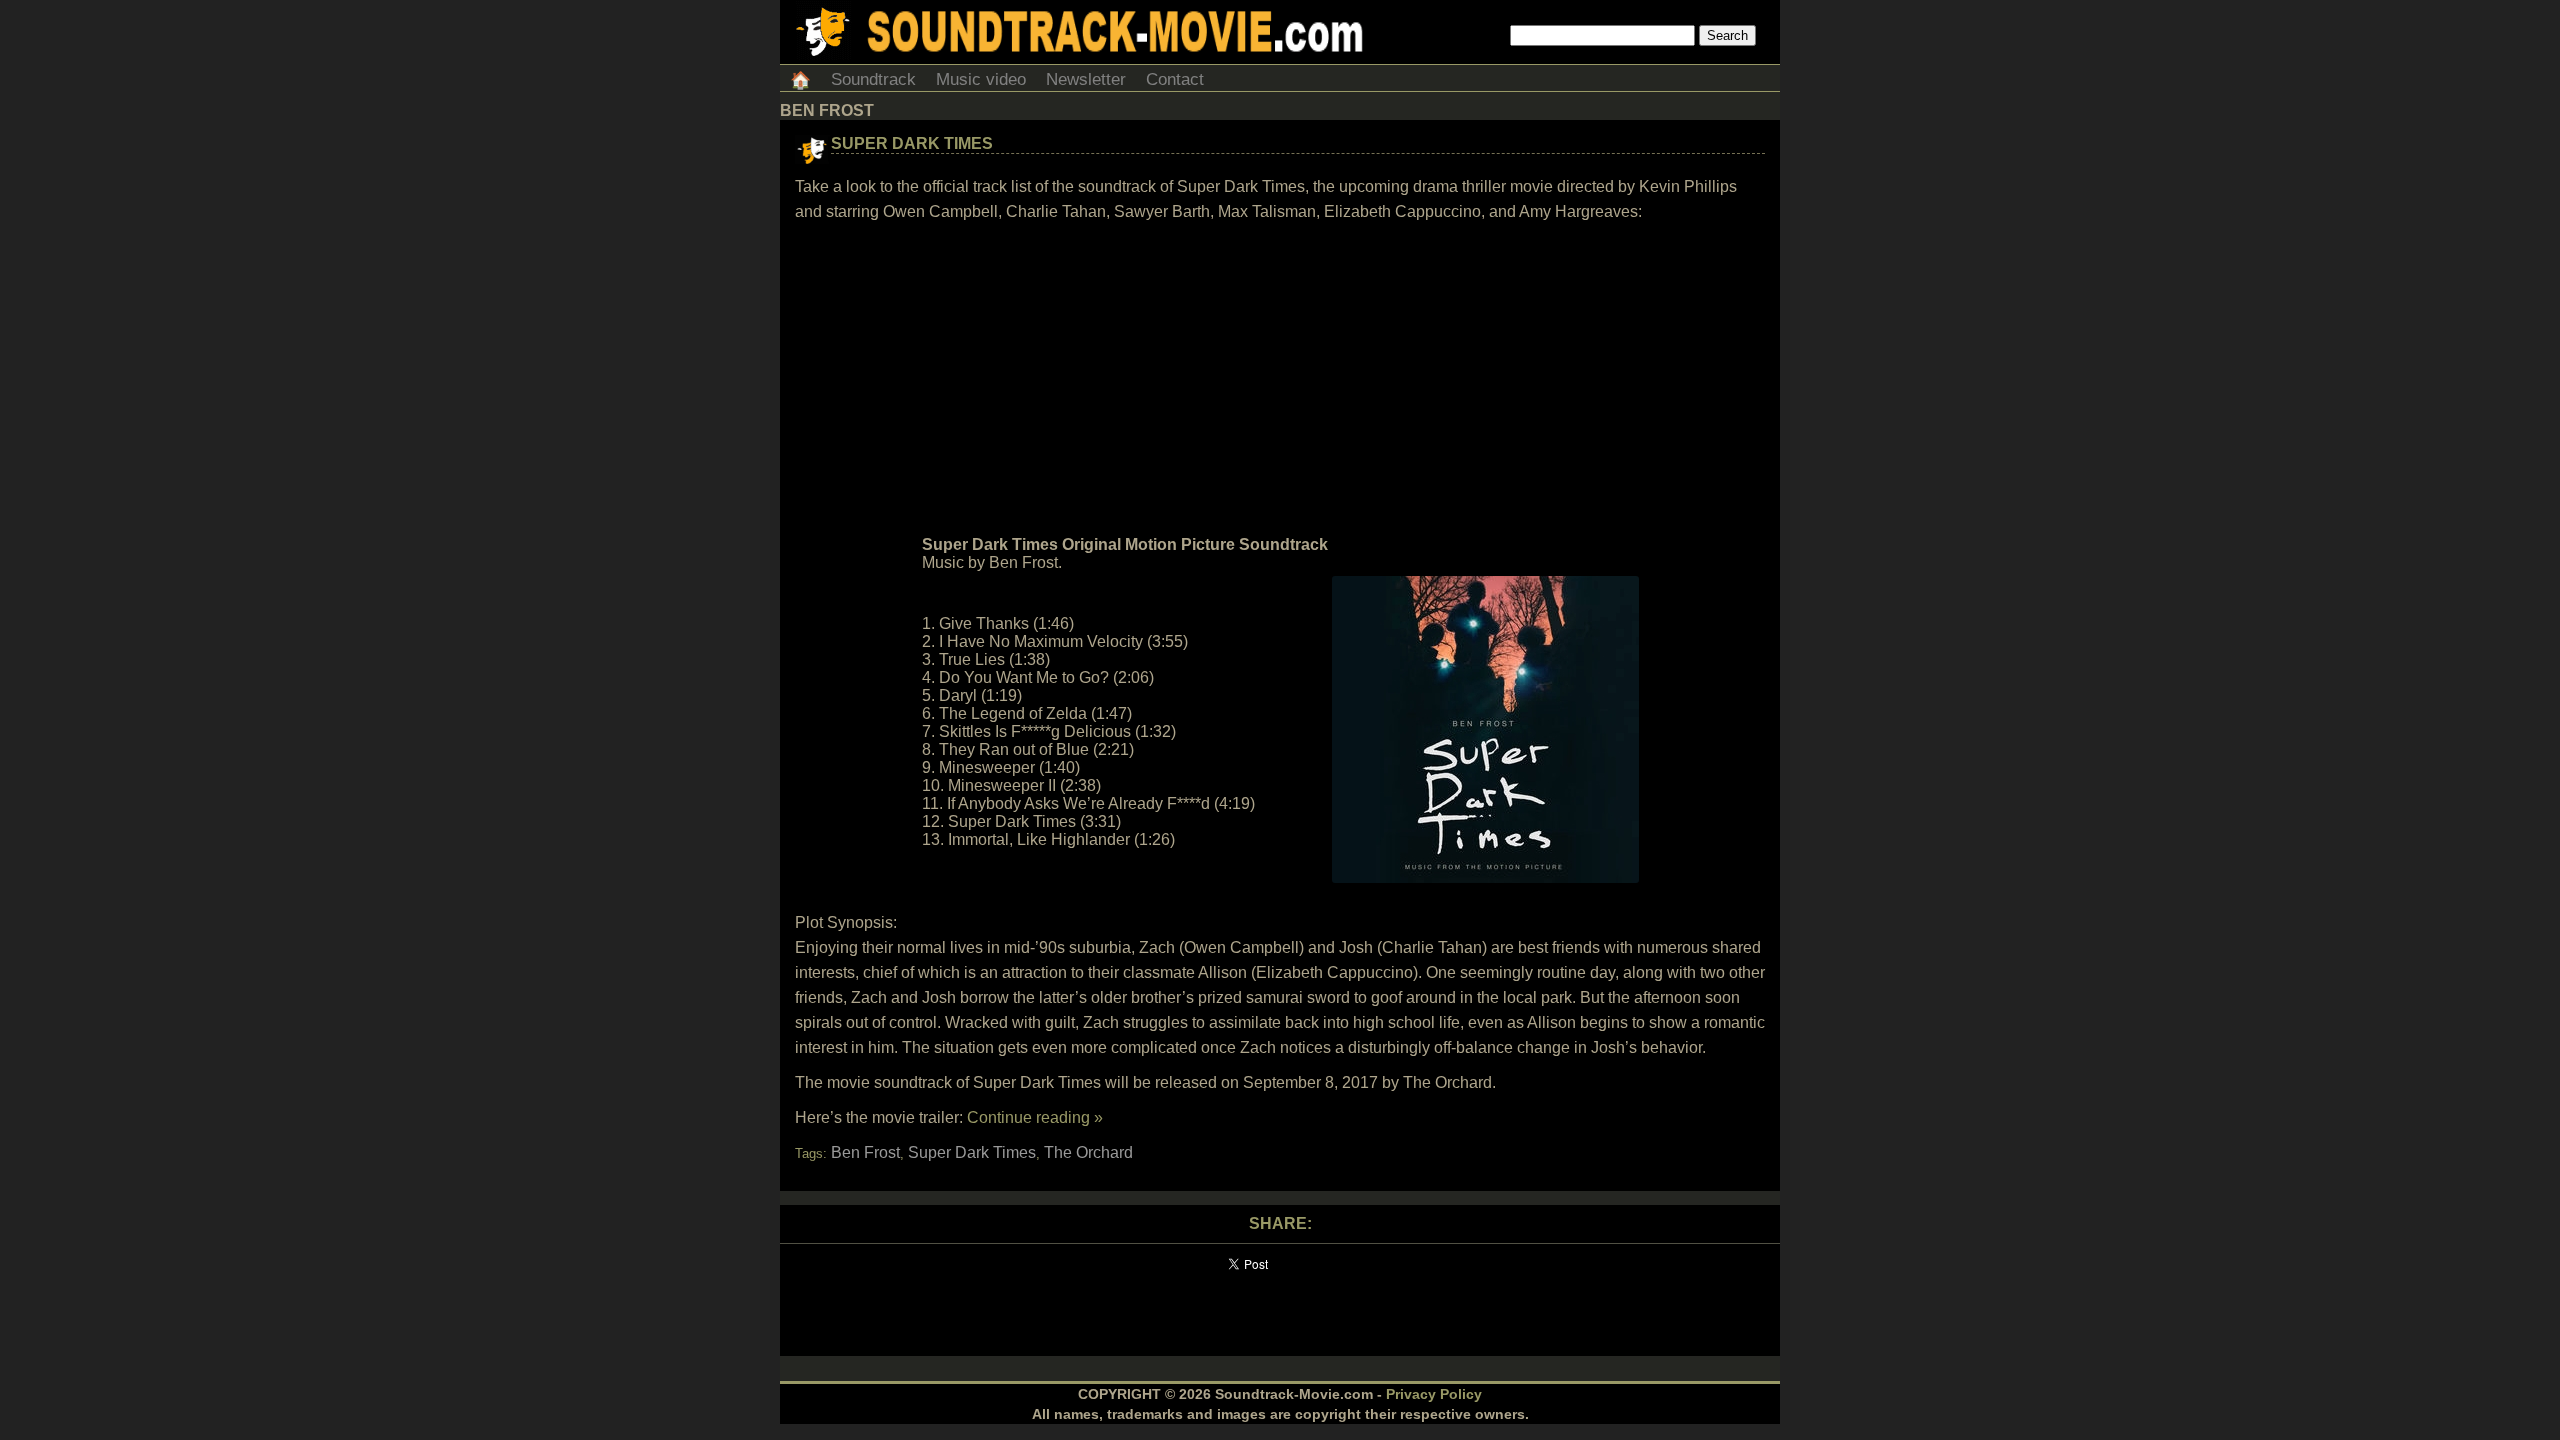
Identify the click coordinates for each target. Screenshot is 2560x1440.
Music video (981, 79)
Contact (1175, 79)
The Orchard (1088, 1152)
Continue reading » (1035, 1117)
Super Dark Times (912, 143)
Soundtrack (873, 79)
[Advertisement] (1280, 379)
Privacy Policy (1434, 1394)
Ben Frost (865, 1152)
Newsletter (1086, 79)
